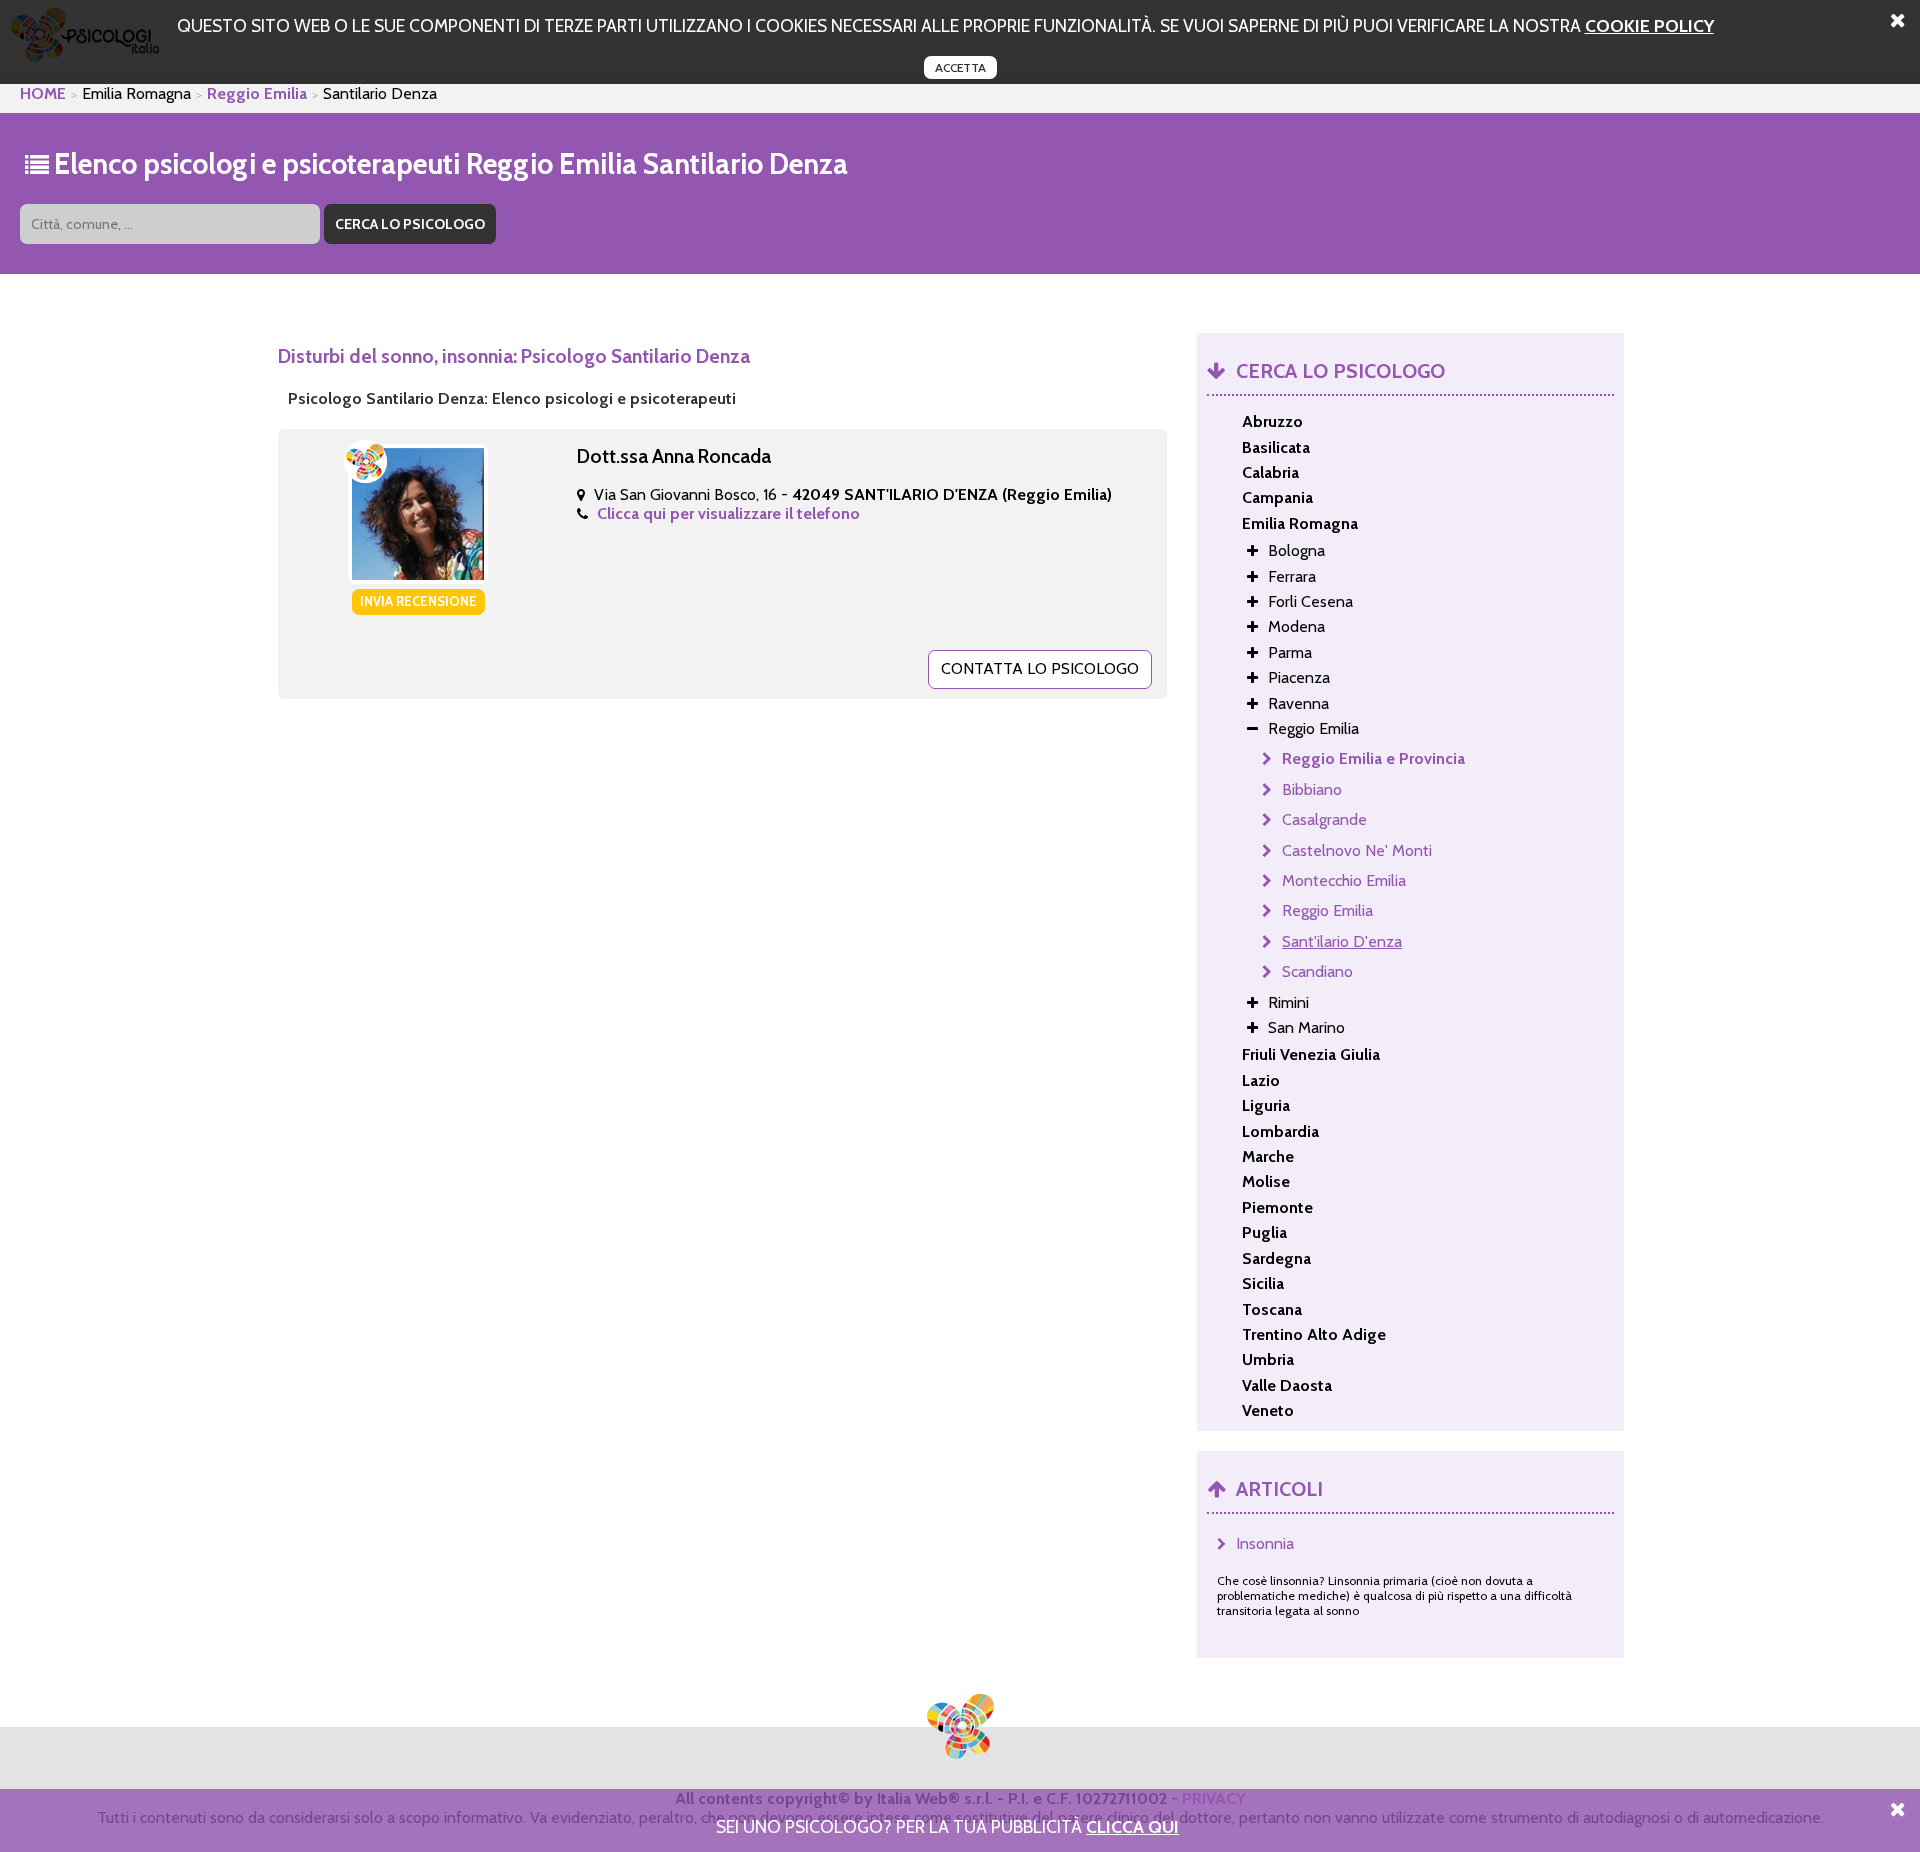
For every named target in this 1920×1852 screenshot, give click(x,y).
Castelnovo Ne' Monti (1357, 850)
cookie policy (1649, 25)
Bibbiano (1312, 789)
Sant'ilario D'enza (1342, 941)
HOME (43, 93)
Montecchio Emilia (1344, 880)
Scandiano (1317, 971)
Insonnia (1265, 1543)
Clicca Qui (1132, 1826)
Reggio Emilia (257, 93)
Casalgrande (1324, 819)
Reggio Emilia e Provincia (1373, 758)
